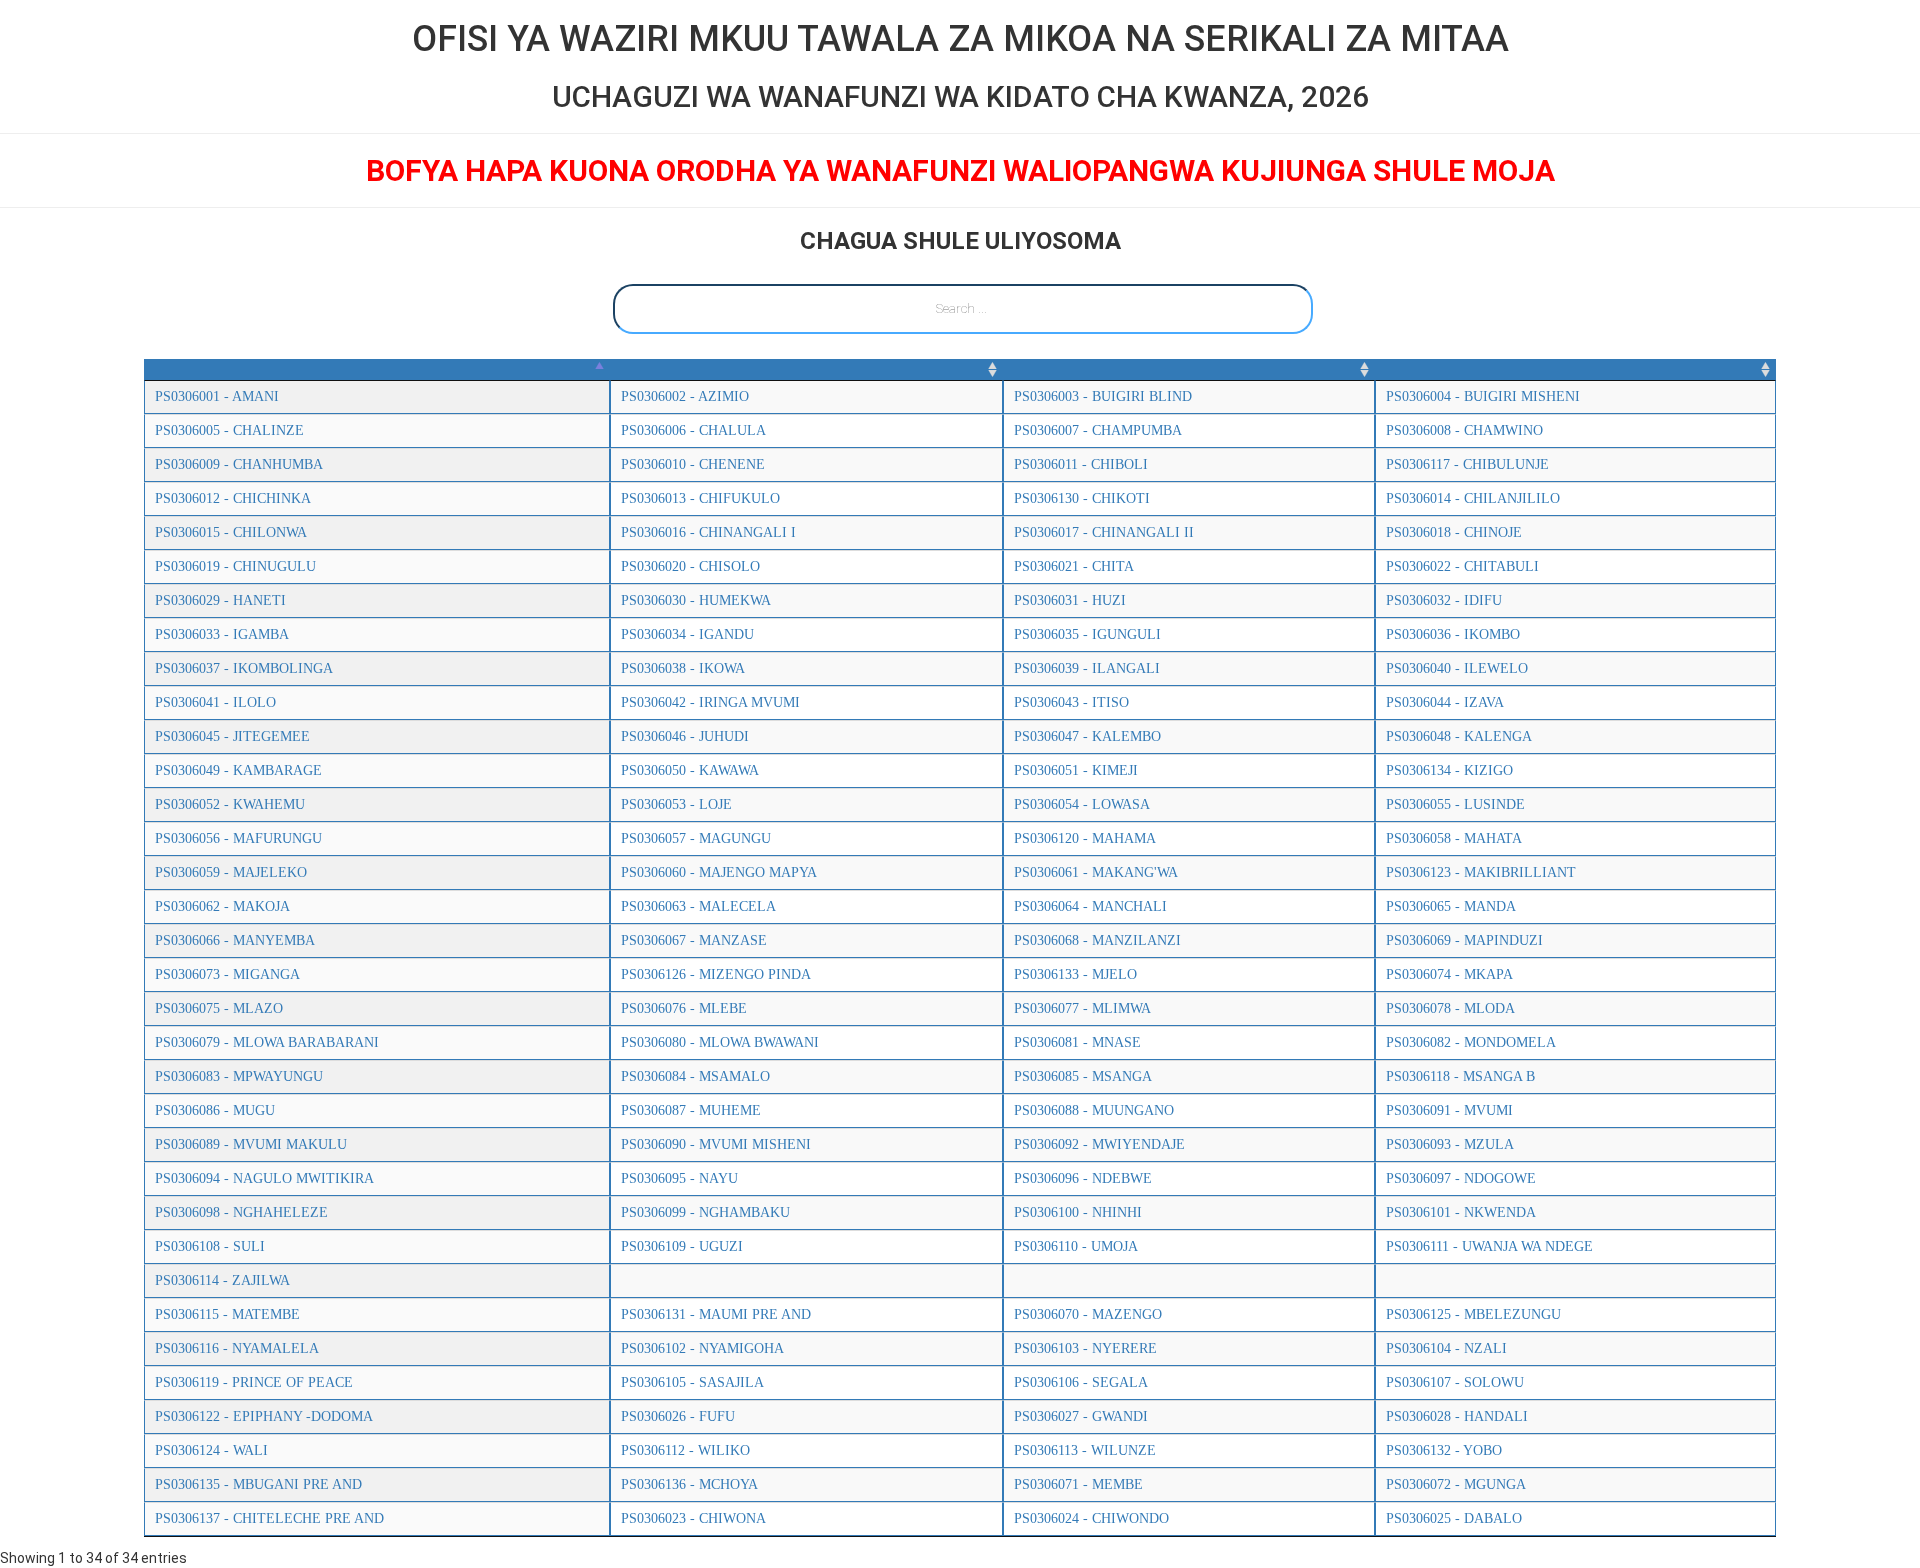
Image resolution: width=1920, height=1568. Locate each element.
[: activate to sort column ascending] (806, 370)
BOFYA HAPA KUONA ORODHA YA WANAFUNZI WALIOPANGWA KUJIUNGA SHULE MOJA (960, 170)
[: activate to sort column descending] (377, 370)
